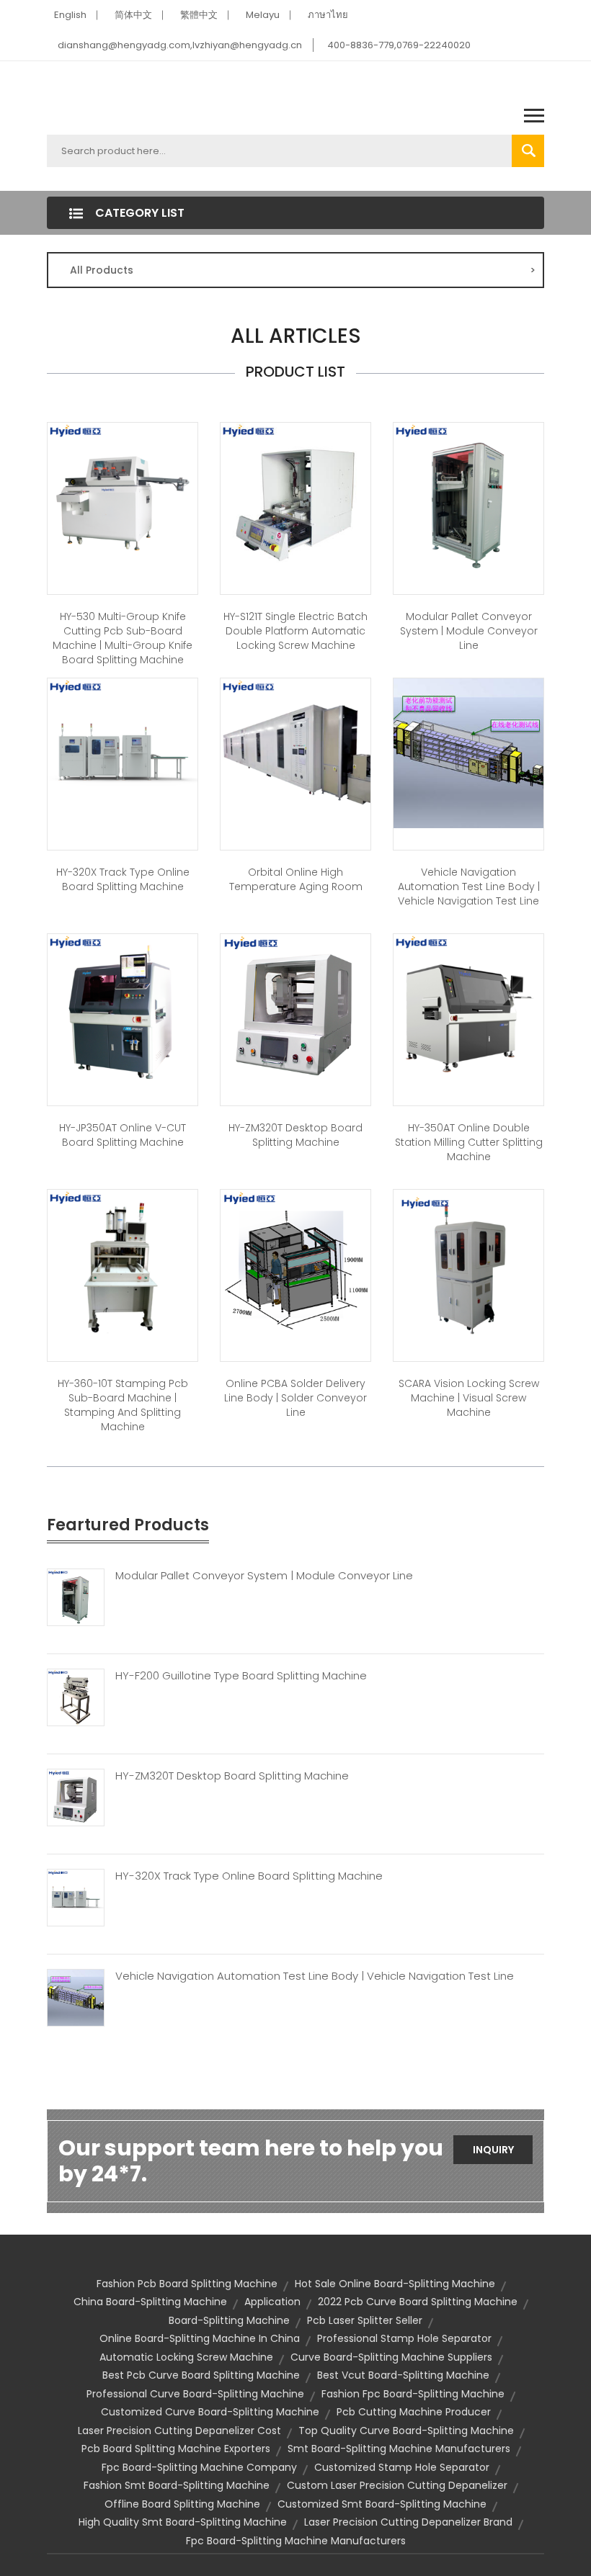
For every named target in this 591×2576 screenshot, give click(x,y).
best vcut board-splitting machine (403, 2375)
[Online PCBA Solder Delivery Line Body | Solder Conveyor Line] (295, 1263)
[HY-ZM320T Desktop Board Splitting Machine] (295, 1007)
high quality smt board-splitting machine (183, 2522)
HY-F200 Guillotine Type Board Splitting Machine (241, 1676)
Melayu (263, 15)
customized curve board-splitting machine (210, 2412)
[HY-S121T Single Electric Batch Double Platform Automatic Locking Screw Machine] (295, 496)
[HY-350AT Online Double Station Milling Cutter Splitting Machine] (468, 1007)
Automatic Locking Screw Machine (186, 2357)
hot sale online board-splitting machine (395, 2284)
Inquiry (493, 2150)
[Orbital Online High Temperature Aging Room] (295, 752)
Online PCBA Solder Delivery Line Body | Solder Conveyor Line (295, 1398)
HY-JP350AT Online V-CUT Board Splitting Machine (123, 1135)
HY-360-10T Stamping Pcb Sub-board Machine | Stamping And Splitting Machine (123, 1405)
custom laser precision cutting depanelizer (397, 2485)
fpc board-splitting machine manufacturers (296, 2541)
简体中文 (133, 15)
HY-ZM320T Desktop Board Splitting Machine (295, 1135)
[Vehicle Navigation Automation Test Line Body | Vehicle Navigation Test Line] (468, 752)
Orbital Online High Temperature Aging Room (296, 879)
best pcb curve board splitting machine (201, 2375)
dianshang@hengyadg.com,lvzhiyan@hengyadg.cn (180, 45)
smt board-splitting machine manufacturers (399, 2449)
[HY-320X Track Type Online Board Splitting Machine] (123, 752)
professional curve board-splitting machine (195, 2394)
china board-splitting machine (150, 2302)
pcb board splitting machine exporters (176, 2449)
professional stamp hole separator (404, 2338)
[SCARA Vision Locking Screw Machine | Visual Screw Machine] (468, 1263)
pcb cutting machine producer (414, 2412)
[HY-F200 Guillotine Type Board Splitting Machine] (76, 1696)
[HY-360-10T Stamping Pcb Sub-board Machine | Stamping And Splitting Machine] (123, 1263)
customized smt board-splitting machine (382, 2504)
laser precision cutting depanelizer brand (408, 2522)
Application (272, 2302)
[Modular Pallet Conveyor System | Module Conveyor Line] (468, 496)
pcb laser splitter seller (365, 2320)
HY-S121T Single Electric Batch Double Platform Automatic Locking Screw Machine (295, 631)
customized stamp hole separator (402, 2467)
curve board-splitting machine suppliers (391, 2357)
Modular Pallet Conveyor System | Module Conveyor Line (469, 631)
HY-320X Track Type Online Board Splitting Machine (123, 879)
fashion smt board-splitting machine (177, 2485)
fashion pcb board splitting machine (187, 2284)
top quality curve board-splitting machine (406, 2431)
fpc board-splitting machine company (199, 2467)
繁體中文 (199, 15)
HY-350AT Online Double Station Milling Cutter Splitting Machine (469, 1142)
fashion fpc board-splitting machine (413, 2394)
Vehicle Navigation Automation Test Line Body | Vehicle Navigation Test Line (469, 887)
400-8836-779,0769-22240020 (399, 45)
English (70, 15)
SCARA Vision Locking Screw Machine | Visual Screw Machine (469, 1398)
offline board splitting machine (182, 2504)
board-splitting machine (229, 2320)
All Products (303, 270)
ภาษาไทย (328, 15)
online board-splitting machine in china (200, 2338)
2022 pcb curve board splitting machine (418, 2302)
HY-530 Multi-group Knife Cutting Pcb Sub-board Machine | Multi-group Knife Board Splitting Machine (123, 638)
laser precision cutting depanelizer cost (179, 2431)
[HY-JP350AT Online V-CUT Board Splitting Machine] (123, 1007)
